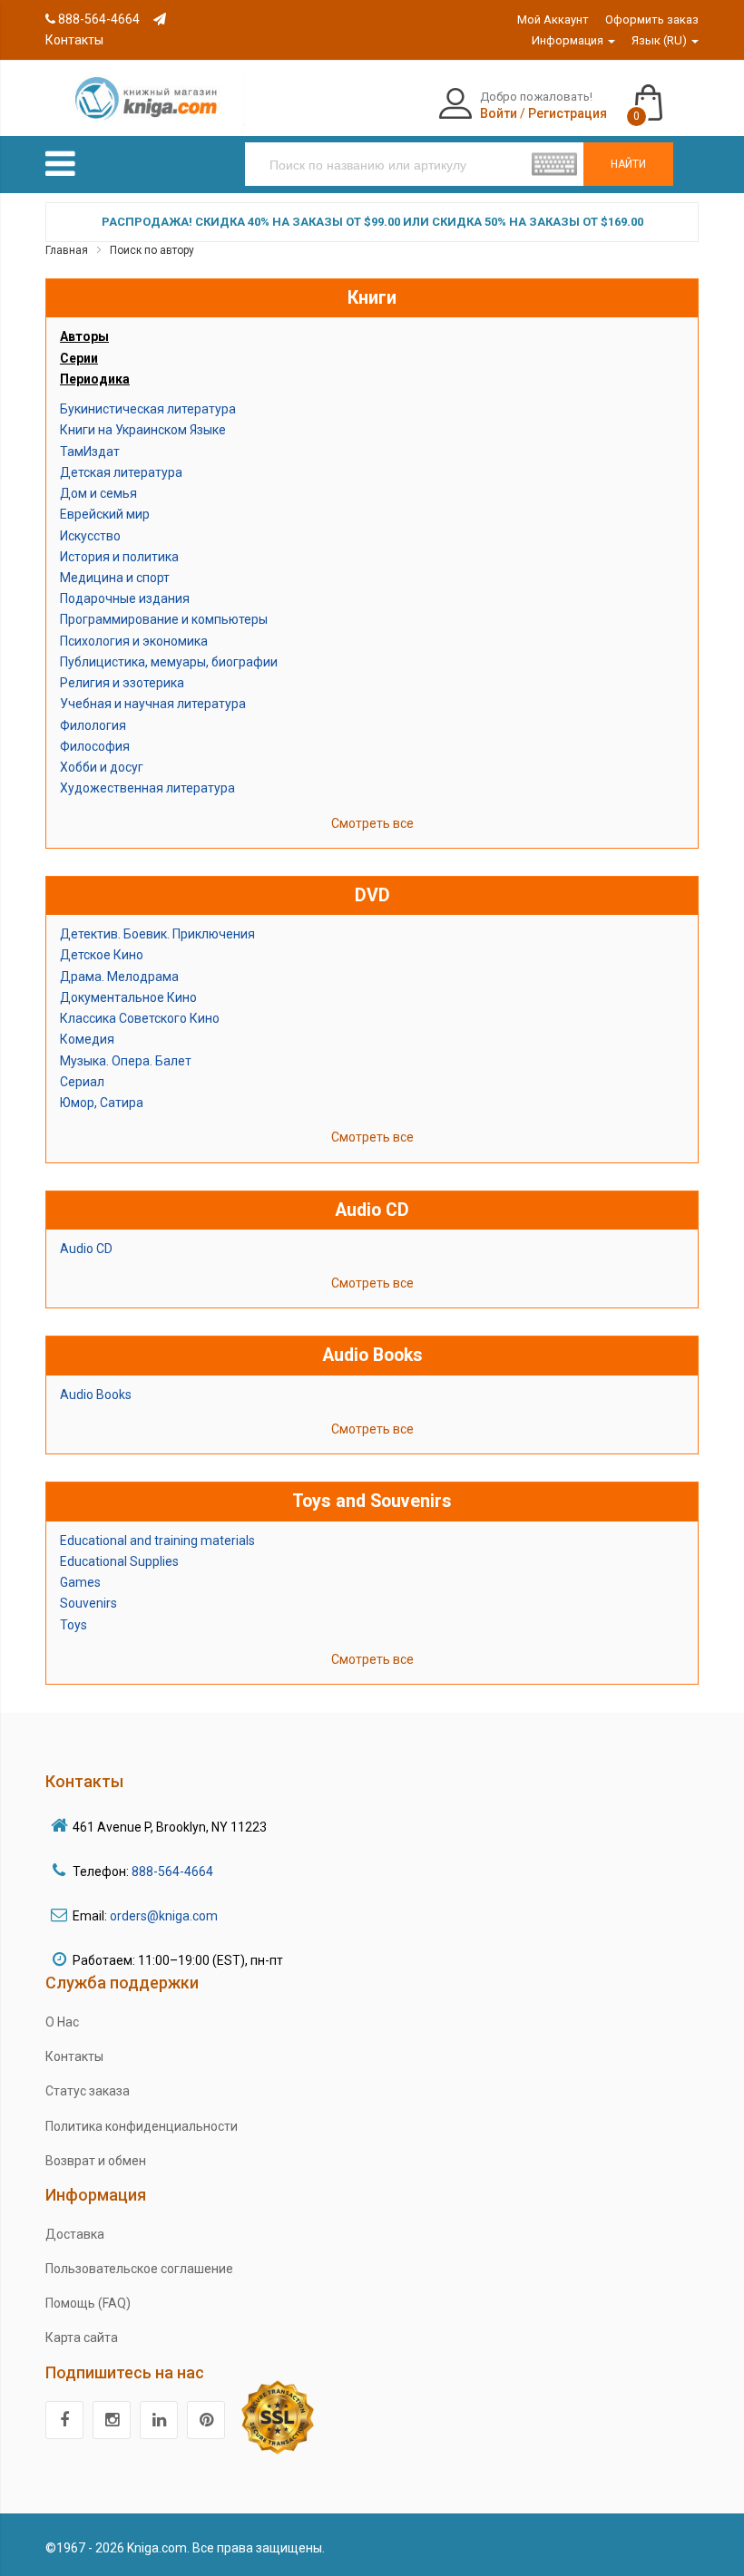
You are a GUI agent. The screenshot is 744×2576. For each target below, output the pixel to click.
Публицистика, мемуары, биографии (169, 662)
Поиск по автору (152, 250)
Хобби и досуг (102, 767)
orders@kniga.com (164, 1916)
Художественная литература (147, 788)
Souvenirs (88, 1603)
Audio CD (86, 1249)
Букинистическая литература (148, 409)
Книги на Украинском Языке (143, 430)
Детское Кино (102, 955)
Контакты (74, 2056)
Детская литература (121, 472)
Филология (93, 725)
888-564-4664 (98, 19)
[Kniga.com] (145, 97)
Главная (67, 250)
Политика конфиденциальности (142, 2126)
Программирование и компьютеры (164, 619)
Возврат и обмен (96, 2161)
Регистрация (568, 113)
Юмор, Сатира (102, 1103)
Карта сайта (82, 2338)
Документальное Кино (128, 997)
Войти (499, 113)
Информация (569, 40)
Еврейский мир (105, 514)
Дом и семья (98, 493)
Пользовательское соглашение (139, 2269)
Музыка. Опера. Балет (126, 1061)
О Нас (62, 2022)
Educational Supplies (119, 1561)
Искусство (90, 536)
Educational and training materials (157, 1541)
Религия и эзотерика (122, 683)
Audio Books (96, 1395)
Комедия (87, 1039)
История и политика (119, 557)
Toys (73, 1625)
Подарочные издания (125, 598)
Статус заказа (88, 2091)
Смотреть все (372, 823)
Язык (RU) (661, 40)
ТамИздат (90, 452)
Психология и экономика (134, 641)
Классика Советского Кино (140, 1018)
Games (80, 1582)
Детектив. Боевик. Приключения (157, 934)
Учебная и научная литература (153, 704)
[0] (666, 94)
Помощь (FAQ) (88, 2303)
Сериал (82, 1082)
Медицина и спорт (115, 578)
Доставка (75, 2234)
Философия (95, 746)
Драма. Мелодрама (119, 977)
